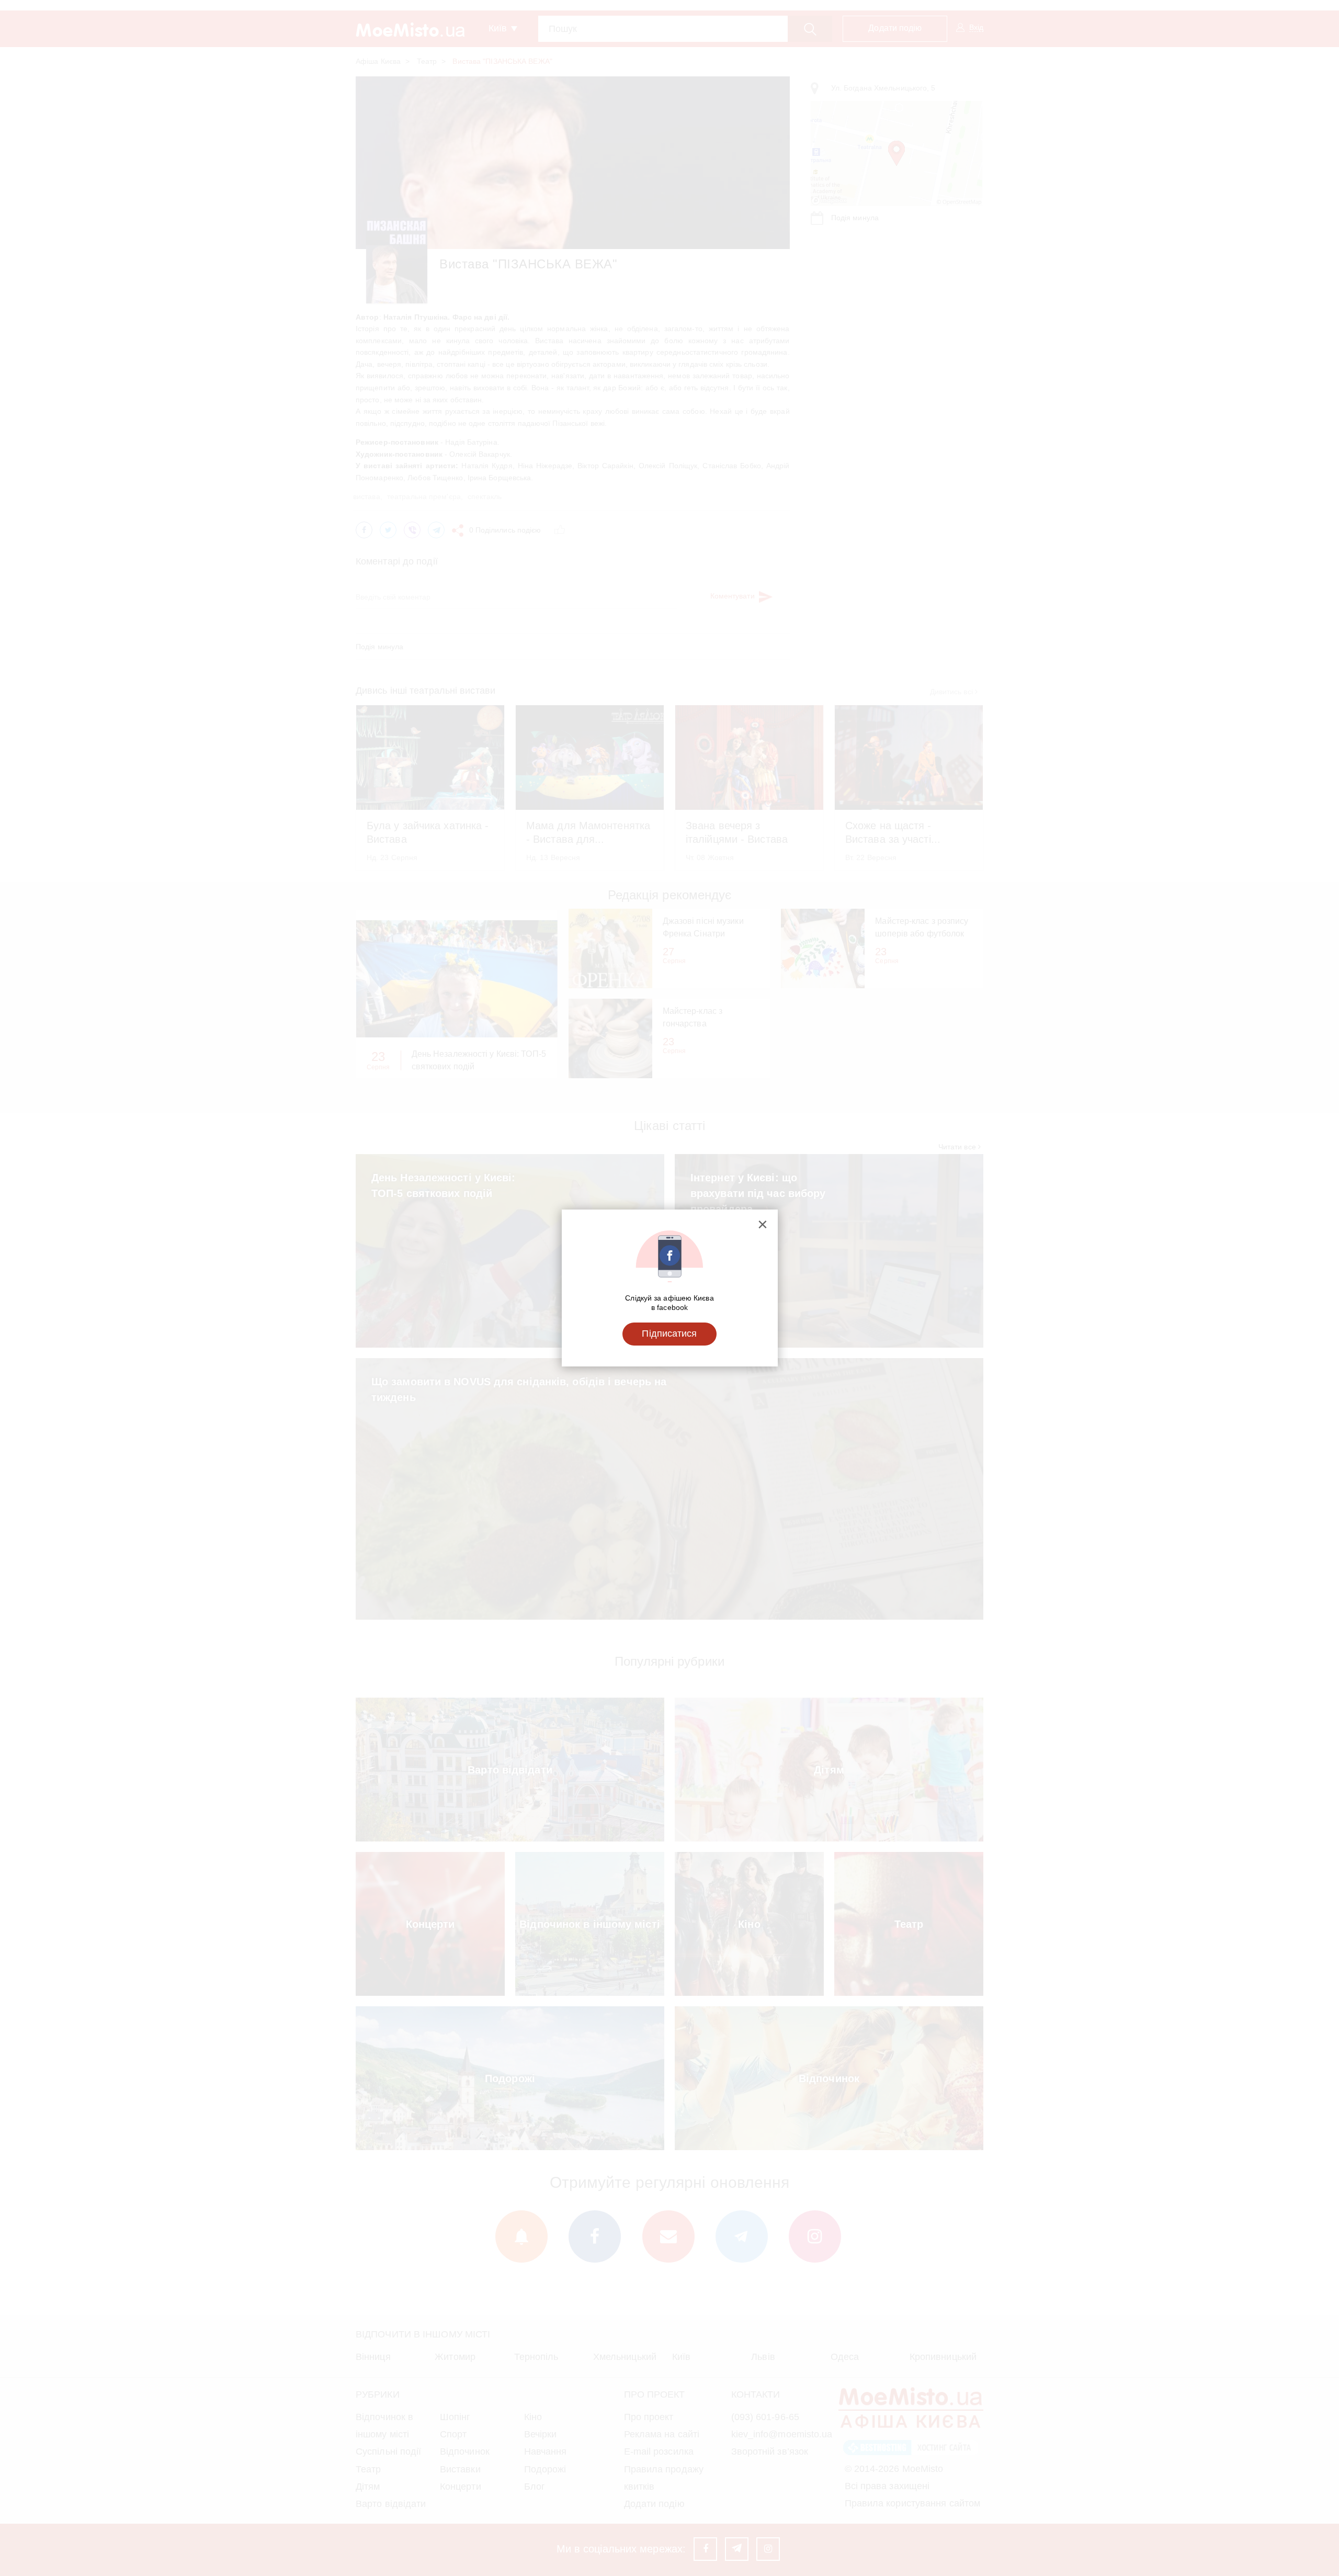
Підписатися (669, 1334)
